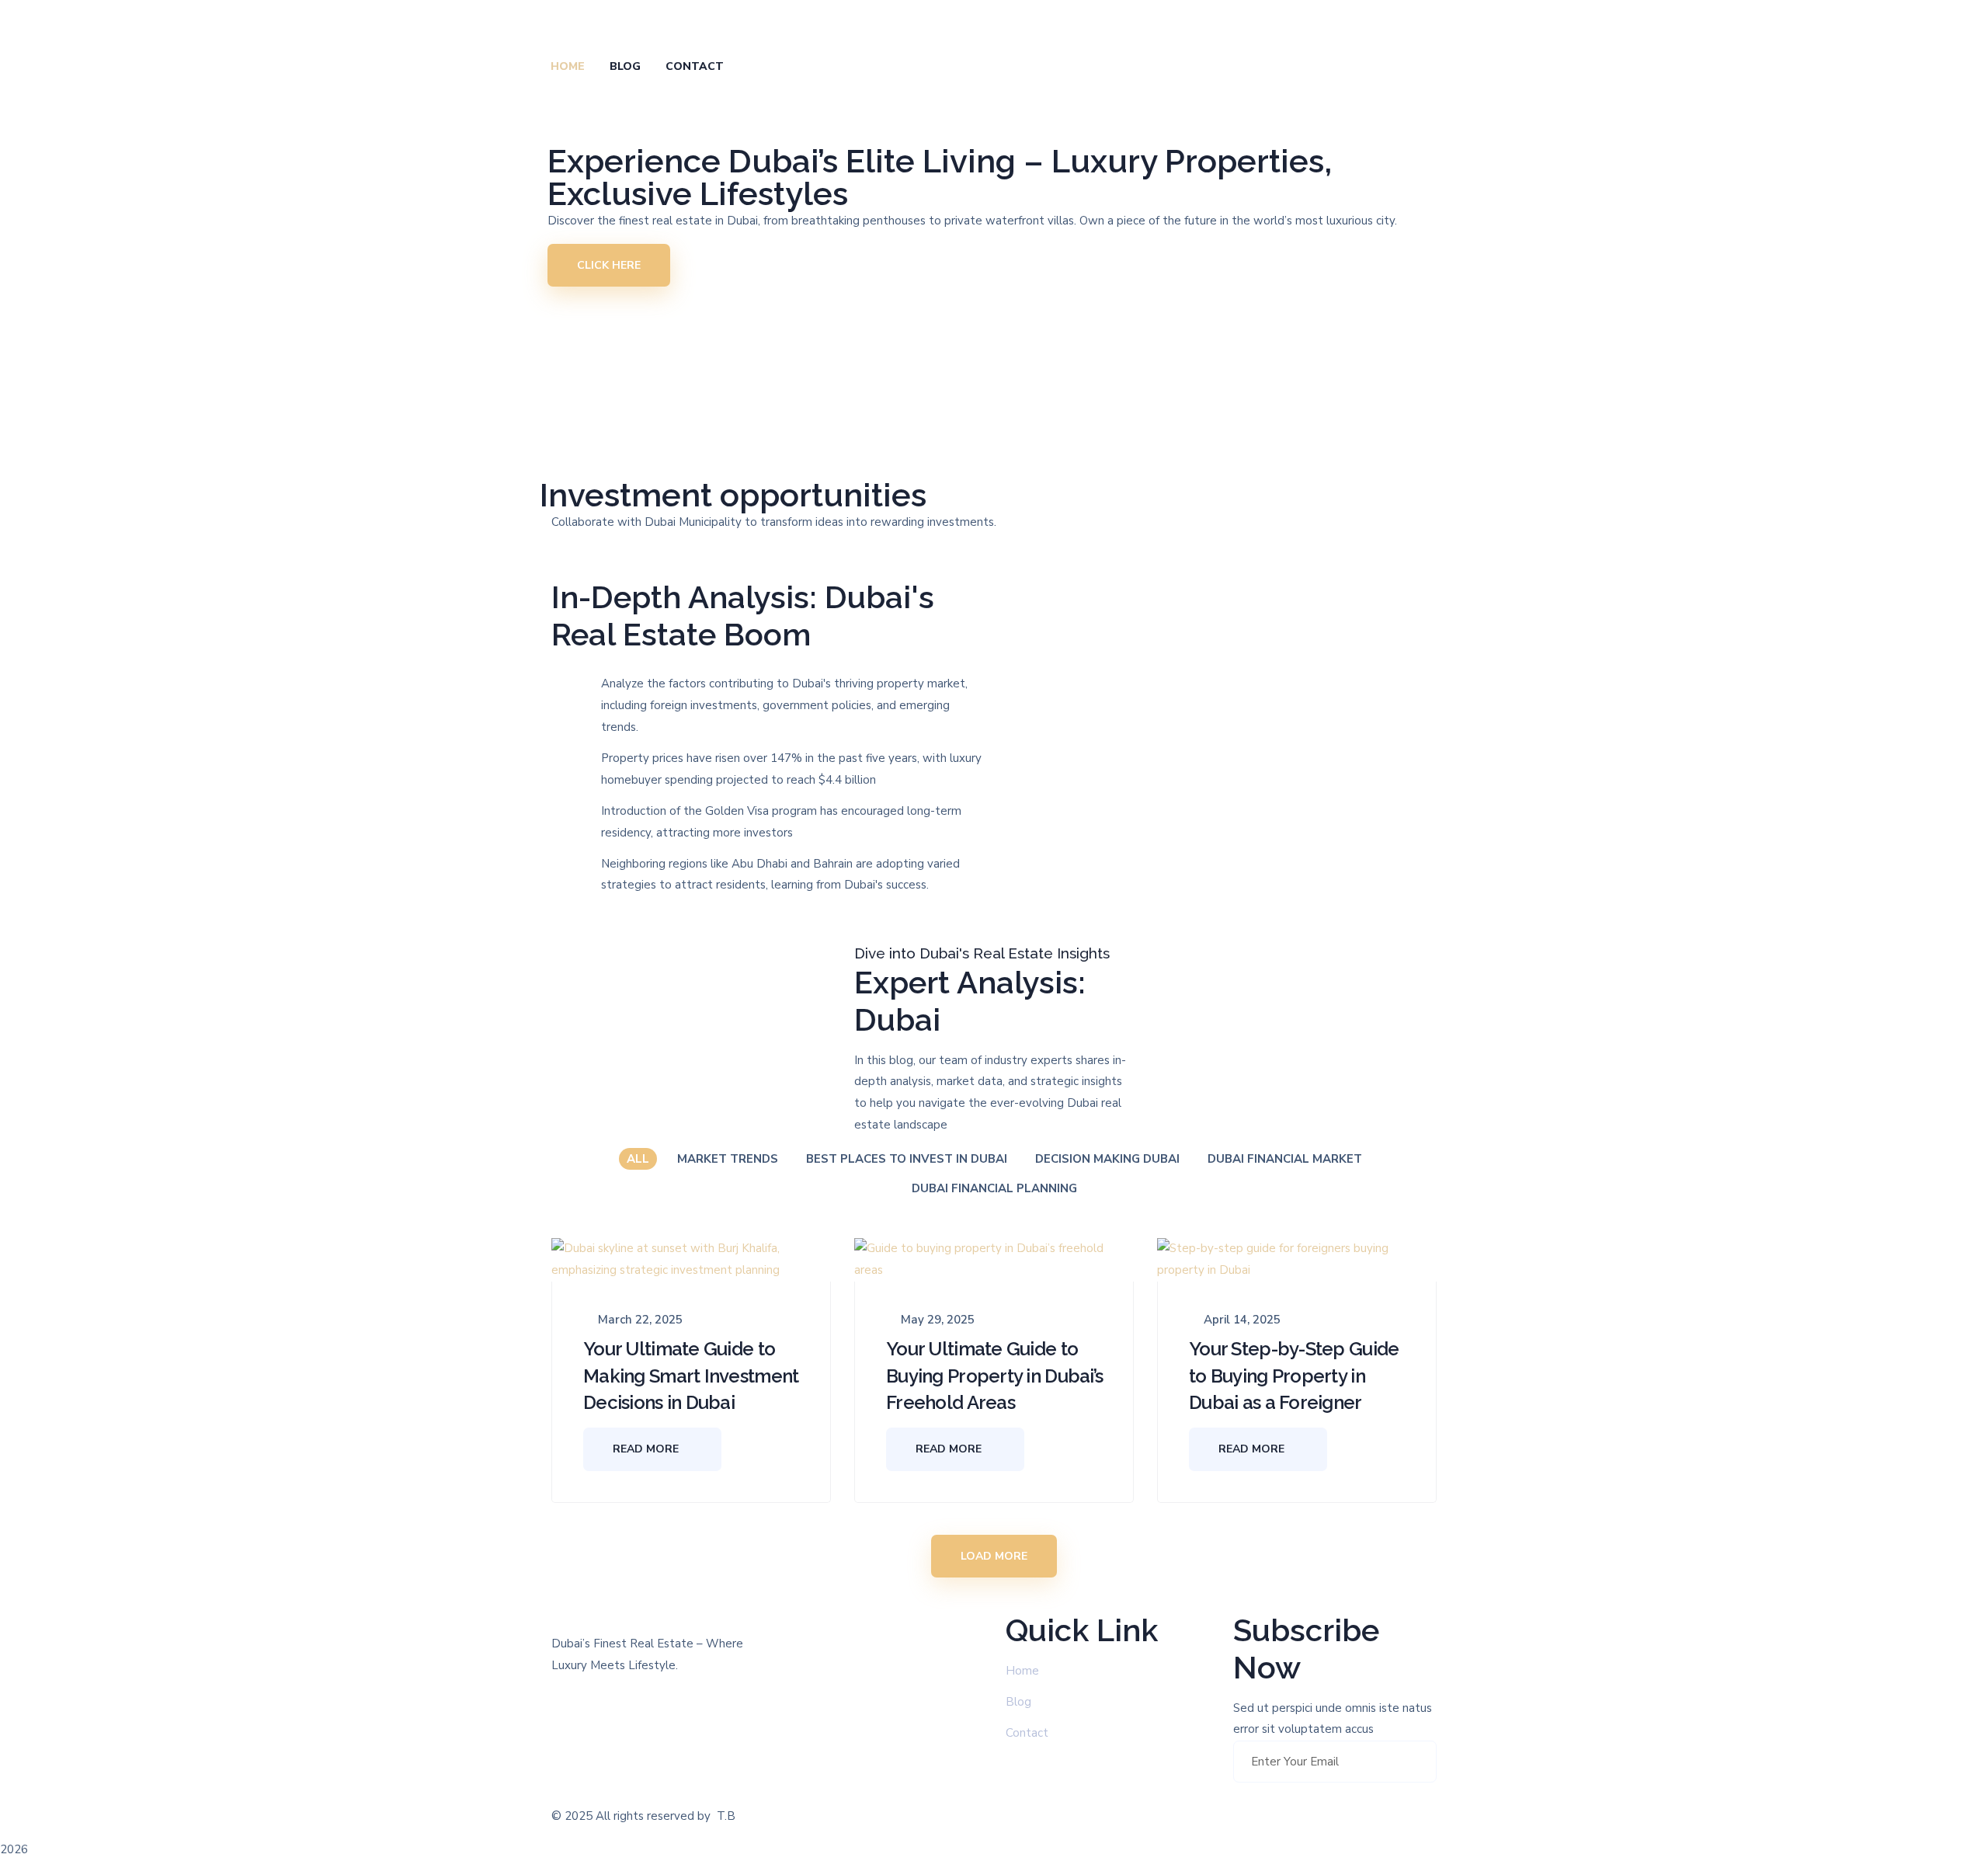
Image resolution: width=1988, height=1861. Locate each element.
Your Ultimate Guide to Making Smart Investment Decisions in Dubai (691, 1376)
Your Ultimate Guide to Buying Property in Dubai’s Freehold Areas (994, 1376)
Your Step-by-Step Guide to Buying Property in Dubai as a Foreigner (1294, 1376)
